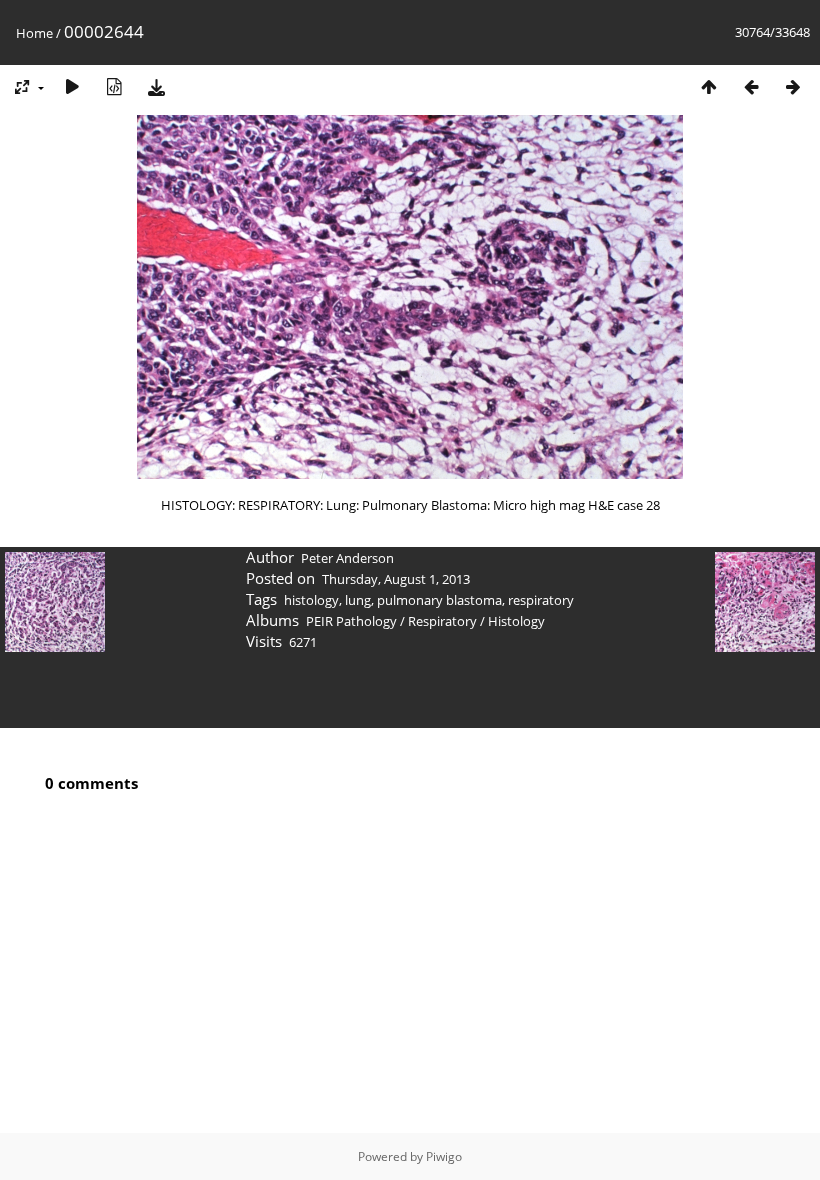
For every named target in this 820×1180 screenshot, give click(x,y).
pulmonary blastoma (439, 600)
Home (34, 33)
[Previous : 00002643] (751, 86)
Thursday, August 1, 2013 (396, 579)
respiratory (541, 600)
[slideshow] (72, 86)
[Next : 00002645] (793, 86)
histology (311, 600)
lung (358, 600)
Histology (516, 621)
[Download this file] (156, 86)
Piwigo (444, 1156)
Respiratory (442, 621)
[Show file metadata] (114, 86)
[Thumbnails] (709, 86)
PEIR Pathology (351, 621)
